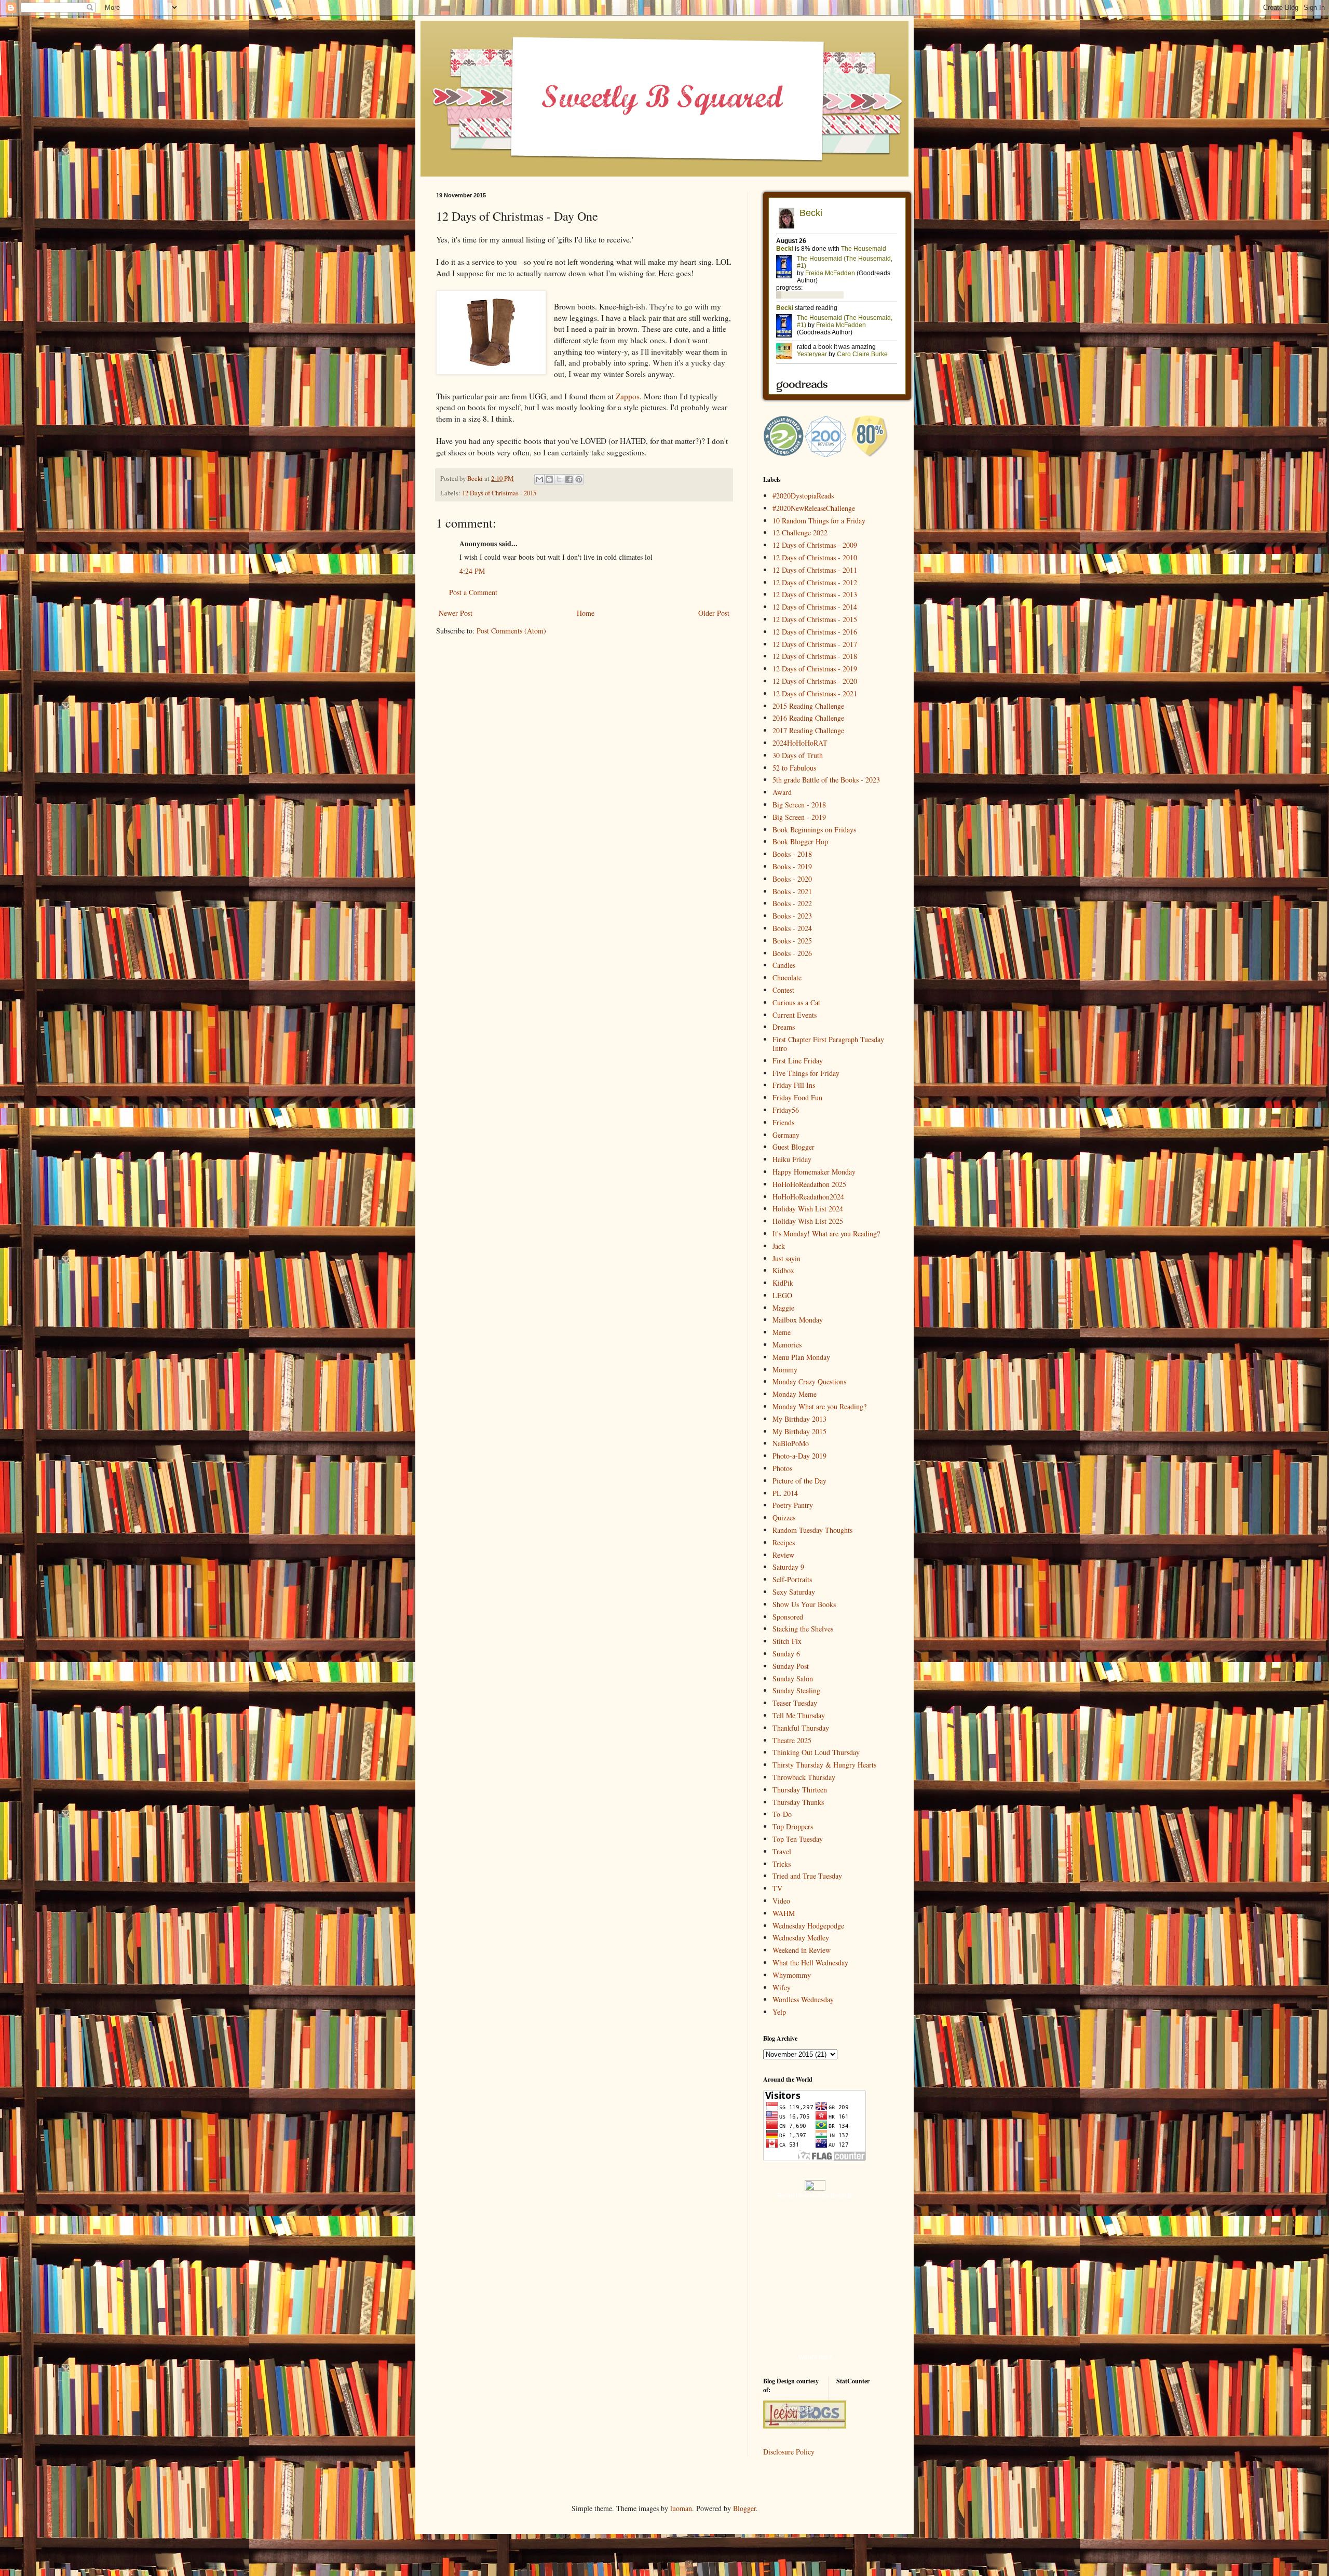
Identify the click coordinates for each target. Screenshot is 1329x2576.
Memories (787, 1345)
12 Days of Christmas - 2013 (815, 594)
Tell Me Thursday (799, 1715)
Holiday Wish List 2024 (808, 1209)
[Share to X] (559, 479)
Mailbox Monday (798, 1320)
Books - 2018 (792, 854)
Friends (783, 1122)
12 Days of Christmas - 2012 (815, 582)
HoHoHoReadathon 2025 (809, 1184)
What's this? (815, 2357)
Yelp (779, 2012)
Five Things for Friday (806, 1073)
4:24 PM (472, 571)
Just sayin (786, 1258)
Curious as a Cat (796, 1002)
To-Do (782, 1814)
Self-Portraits (792, 1579)
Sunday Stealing (796, 1690)
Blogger (744, 2508)
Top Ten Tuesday (798, 1839)
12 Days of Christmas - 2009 (815, 545)
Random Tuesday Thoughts (812, 1530)
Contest (783, 990)
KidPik (783, 1283)
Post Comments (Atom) (511, 631)
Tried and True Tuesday (807, 1876)
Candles (784, 965)
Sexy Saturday (794, 1592)
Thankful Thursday (801, 1728)
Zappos (628, 396)
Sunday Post (791, 1666)
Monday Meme (795, 1394)
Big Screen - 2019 (799, 817)
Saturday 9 (788, 1567)
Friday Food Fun (797, 1097)
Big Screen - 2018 (799, 805)
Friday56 (786, 1110)
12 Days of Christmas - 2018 (815, 656)
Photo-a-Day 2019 (799, 1456)
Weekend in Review (802, 1950)
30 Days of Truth (798, 755)
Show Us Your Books (804, 1604)
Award (782, 792)
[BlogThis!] (549, 479)
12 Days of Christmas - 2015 (499, 493)
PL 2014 (785, 1493)
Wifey (782, 1987)
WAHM (784, 1913)
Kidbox (783, 1270)
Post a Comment (473, 592)
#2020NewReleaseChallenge (814, 508)
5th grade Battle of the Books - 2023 (826, 780)
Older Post (714, 613)
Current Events (795, 1015)
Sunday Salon (793, 1678)
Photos (782, 1468)
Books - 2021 (792, 891)
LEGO (782, 1295)
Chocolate (787, 977)
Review (783, 1555)
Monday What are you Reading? (819, 1406)
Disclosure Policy (789, 2452)
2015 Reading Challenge (808, 706)
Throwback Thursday (804, 1777)
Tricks (782, 1864)
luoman (681, 2508)
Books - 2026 (792, 953)
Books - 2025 (792, 941)
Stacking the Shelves (803, 1629)
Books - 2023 (792, 916)
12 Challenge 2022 (800, 532)
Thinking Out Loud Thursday (816, 1752)
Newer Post (456, 613)
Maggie (783, 1308)
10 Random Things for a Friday (819, 521)
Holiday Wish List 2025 (808, 1221)
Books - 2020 (792, 879)
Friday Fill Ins (794, 1085)
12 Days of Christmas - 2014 (815, 607)
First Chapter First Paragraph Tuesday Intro (828, 1044)
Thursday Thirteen (800, 1790)
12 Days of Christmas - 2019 (815, 669)
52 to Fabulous (794, 768)
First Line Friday (798, 1061)
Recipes (784, 1542)
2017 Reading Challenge (808, 730)
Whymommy (792, 1975)
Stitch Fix (787, 1641)
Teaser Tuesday (795, 1703)
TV (777, 1888)
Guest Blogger (794, 1147)
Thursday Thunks (798, 1802)
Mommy (785, 1370)
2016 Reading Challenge (808, 718)
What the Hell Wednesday (810, 1963)
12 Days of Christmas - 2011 (815, 570)
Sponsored (788, 1617)
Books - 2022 (792, 903)
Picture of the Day (799, 1481)
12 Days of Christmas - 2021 (815, 693)
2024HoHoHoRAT (800, 743)
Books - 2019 (792, 866)
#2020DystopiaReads (803, 496)
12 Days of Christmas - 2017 (815, 644)
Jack (779, 1246)
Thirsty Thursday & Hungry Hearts (824, 1765)
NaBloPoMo (791, 1443)
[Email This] (539, 479)
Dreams (784, 1027)
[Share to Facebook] (569, 479)
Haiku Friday (792, 1159)
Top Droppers (793, 1826)
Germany (786, 1135)
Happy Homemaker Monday (814, 1172)
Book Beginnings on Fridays (814, 830)
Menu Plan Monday (801, 1357)
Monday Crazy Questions (809, 1381)
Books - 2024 (792, 928)
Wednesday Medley (801, 1938)
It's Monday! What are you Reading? (826, 1233)
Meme (782, 1332)
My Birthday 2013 (799, 1419)
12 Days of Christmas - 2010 (815, 557)
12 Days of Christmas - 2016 (815, 632)
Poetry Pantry (793, 1505)
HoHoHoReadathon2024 (808, 1197)
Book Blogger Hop (800, 841)
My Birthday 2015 (799, 1431)
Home (586, 613)
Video (781, 1901)
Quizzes (784, 1518)
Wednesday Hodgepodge (808, 1926)
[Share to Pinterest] (579, 479)
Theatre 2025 (792, 1740)
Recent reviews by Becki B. (815, 2196)
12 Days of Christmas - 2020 (815, 681)
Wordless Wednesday (803, 1999)
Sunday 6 (786, 1654)
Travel (782, 1851)
